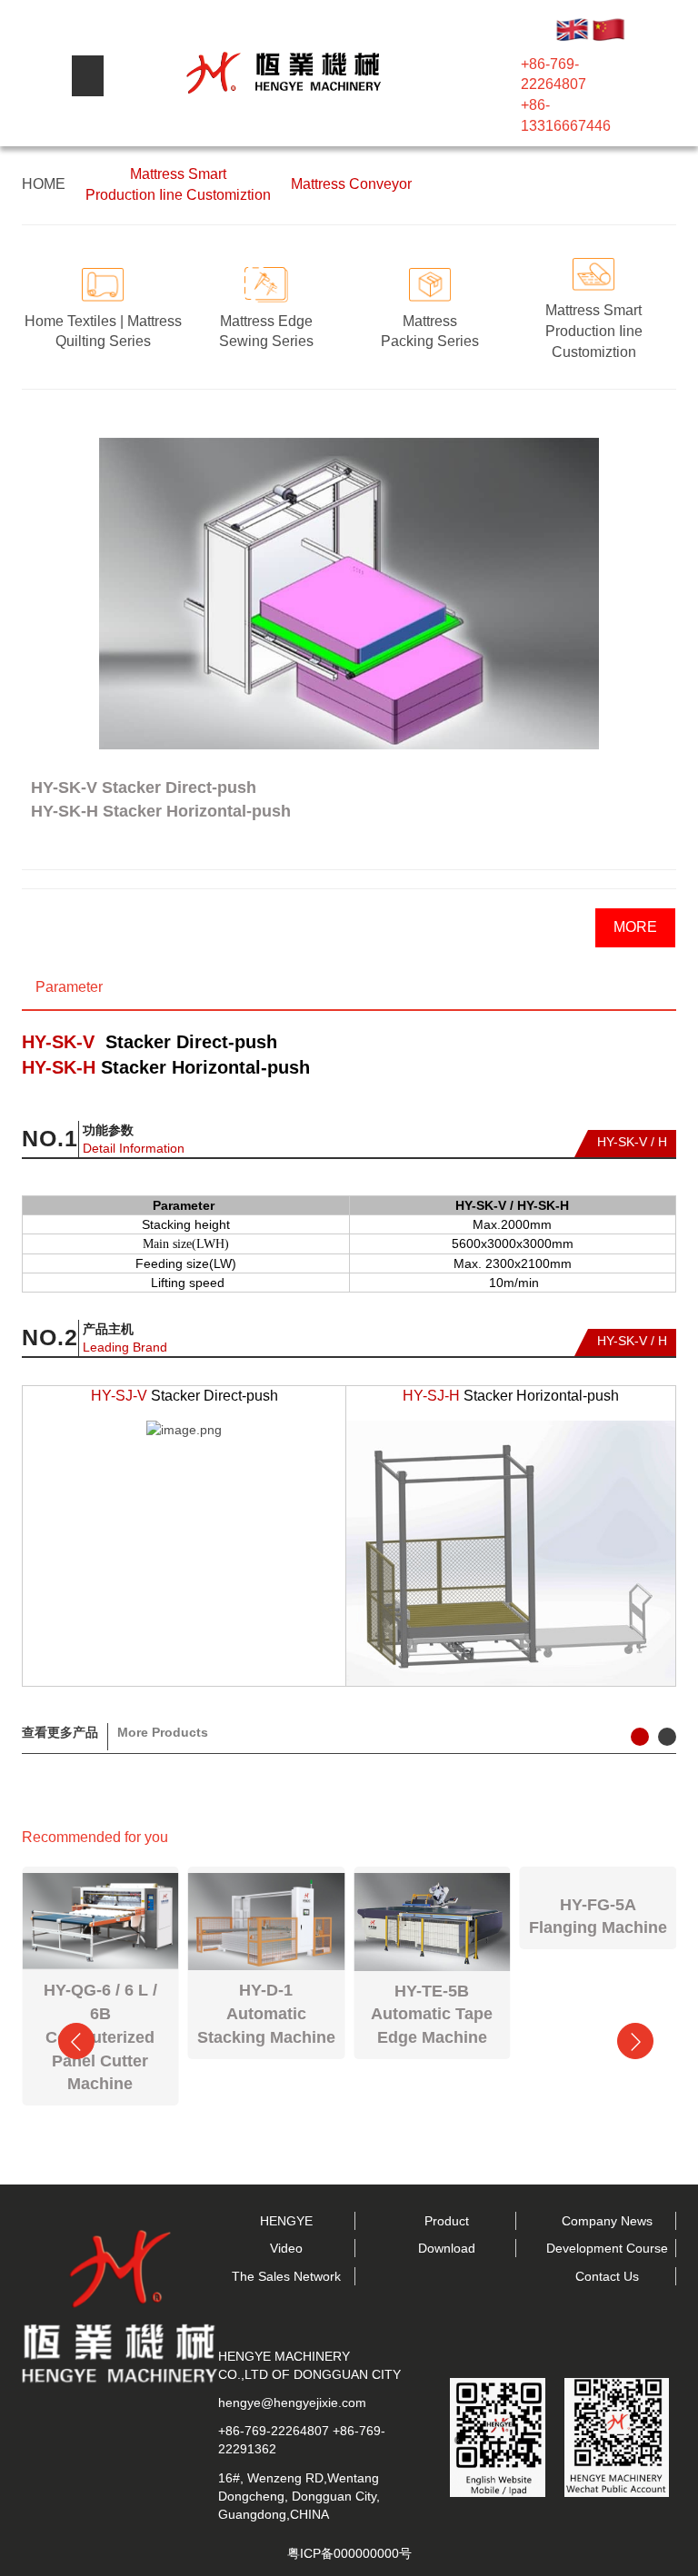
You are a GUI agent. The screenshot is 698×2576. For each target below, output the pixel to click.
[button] (31, 567)
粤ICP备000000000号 (349, 2553)
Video (286, 2248)
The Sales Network (286, 2276)
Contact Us (607, 2276)
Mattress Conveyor (351, 184)
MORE (635, 927)
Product (447, 2221)
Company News (607, 2221)
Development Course (607, 2248)
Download (447, 2248)
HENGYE (286, 2221)
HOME (44, 184)
